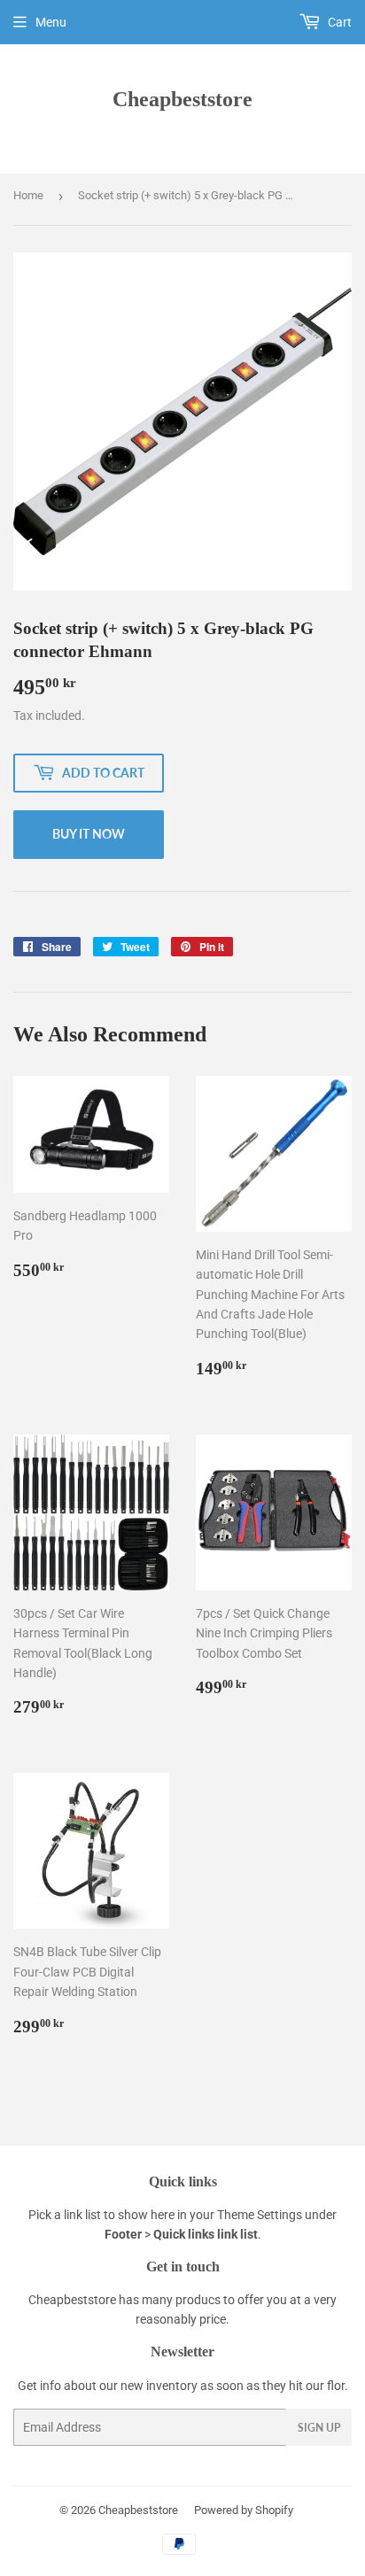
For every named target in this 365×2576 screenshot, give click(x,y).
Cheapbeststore (182, 99)
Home (28, 195)
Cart (338, 22)
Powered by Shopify (244, 2510)
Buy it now (89, 834)
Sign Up (319, 2428)
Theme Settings (260, 2215)
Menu (51, 22)
